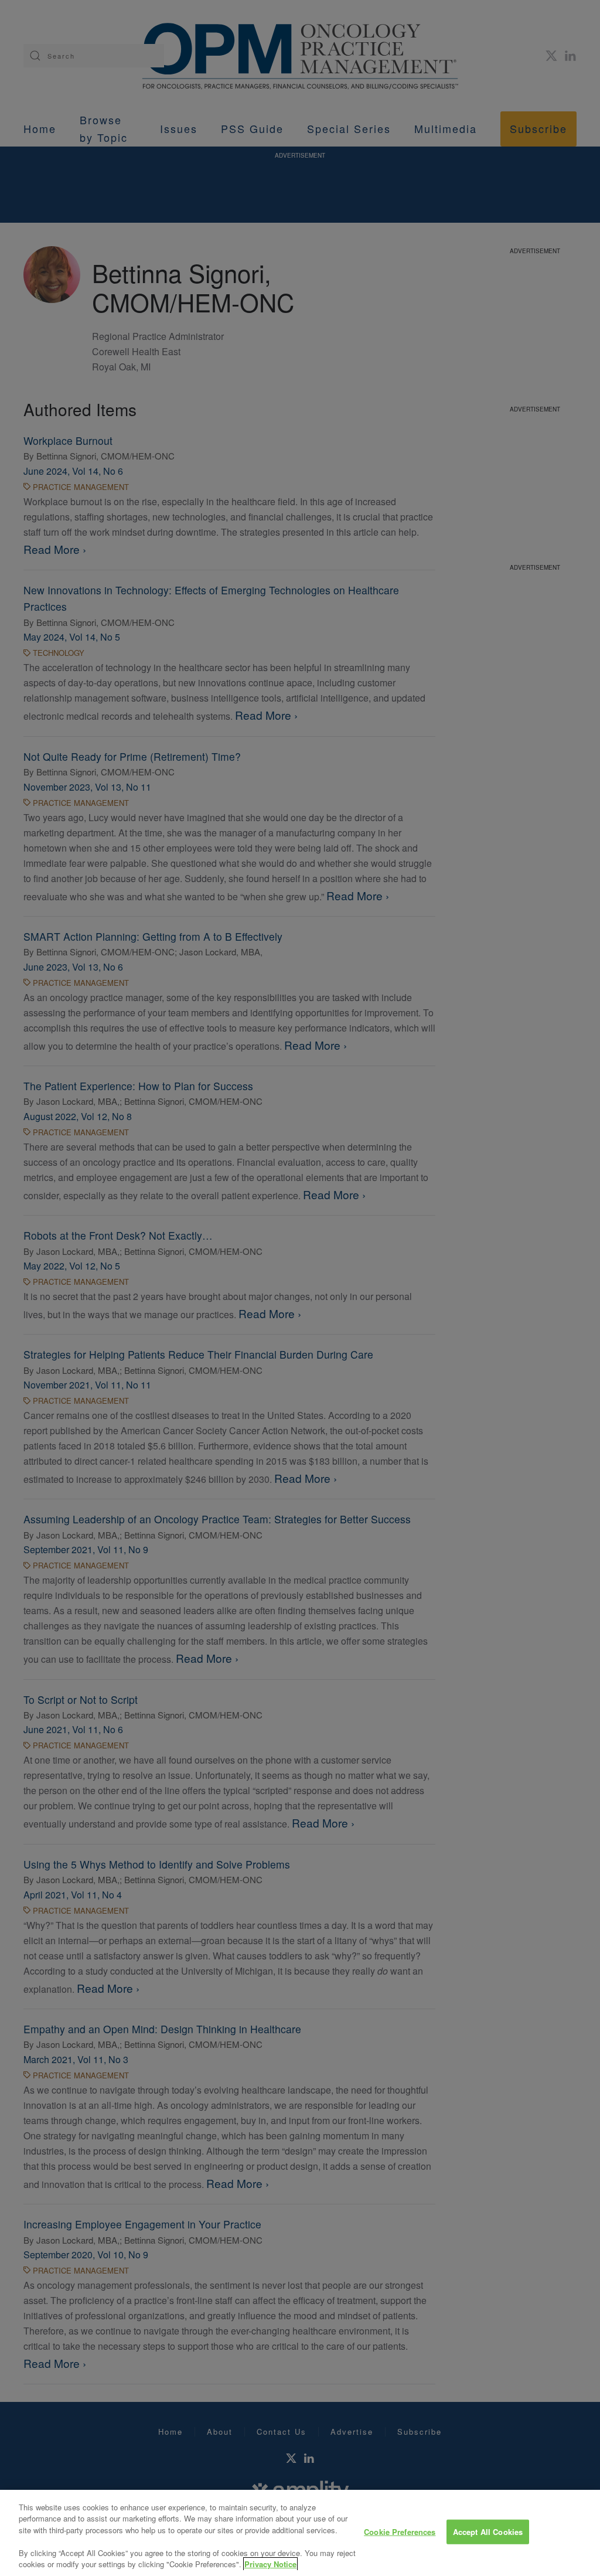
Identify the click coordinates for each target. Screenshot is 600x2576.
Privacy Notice (270, 2564)
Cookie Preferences (400, 2532)
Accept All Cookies (488, 2532)
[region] (300, 2533)
